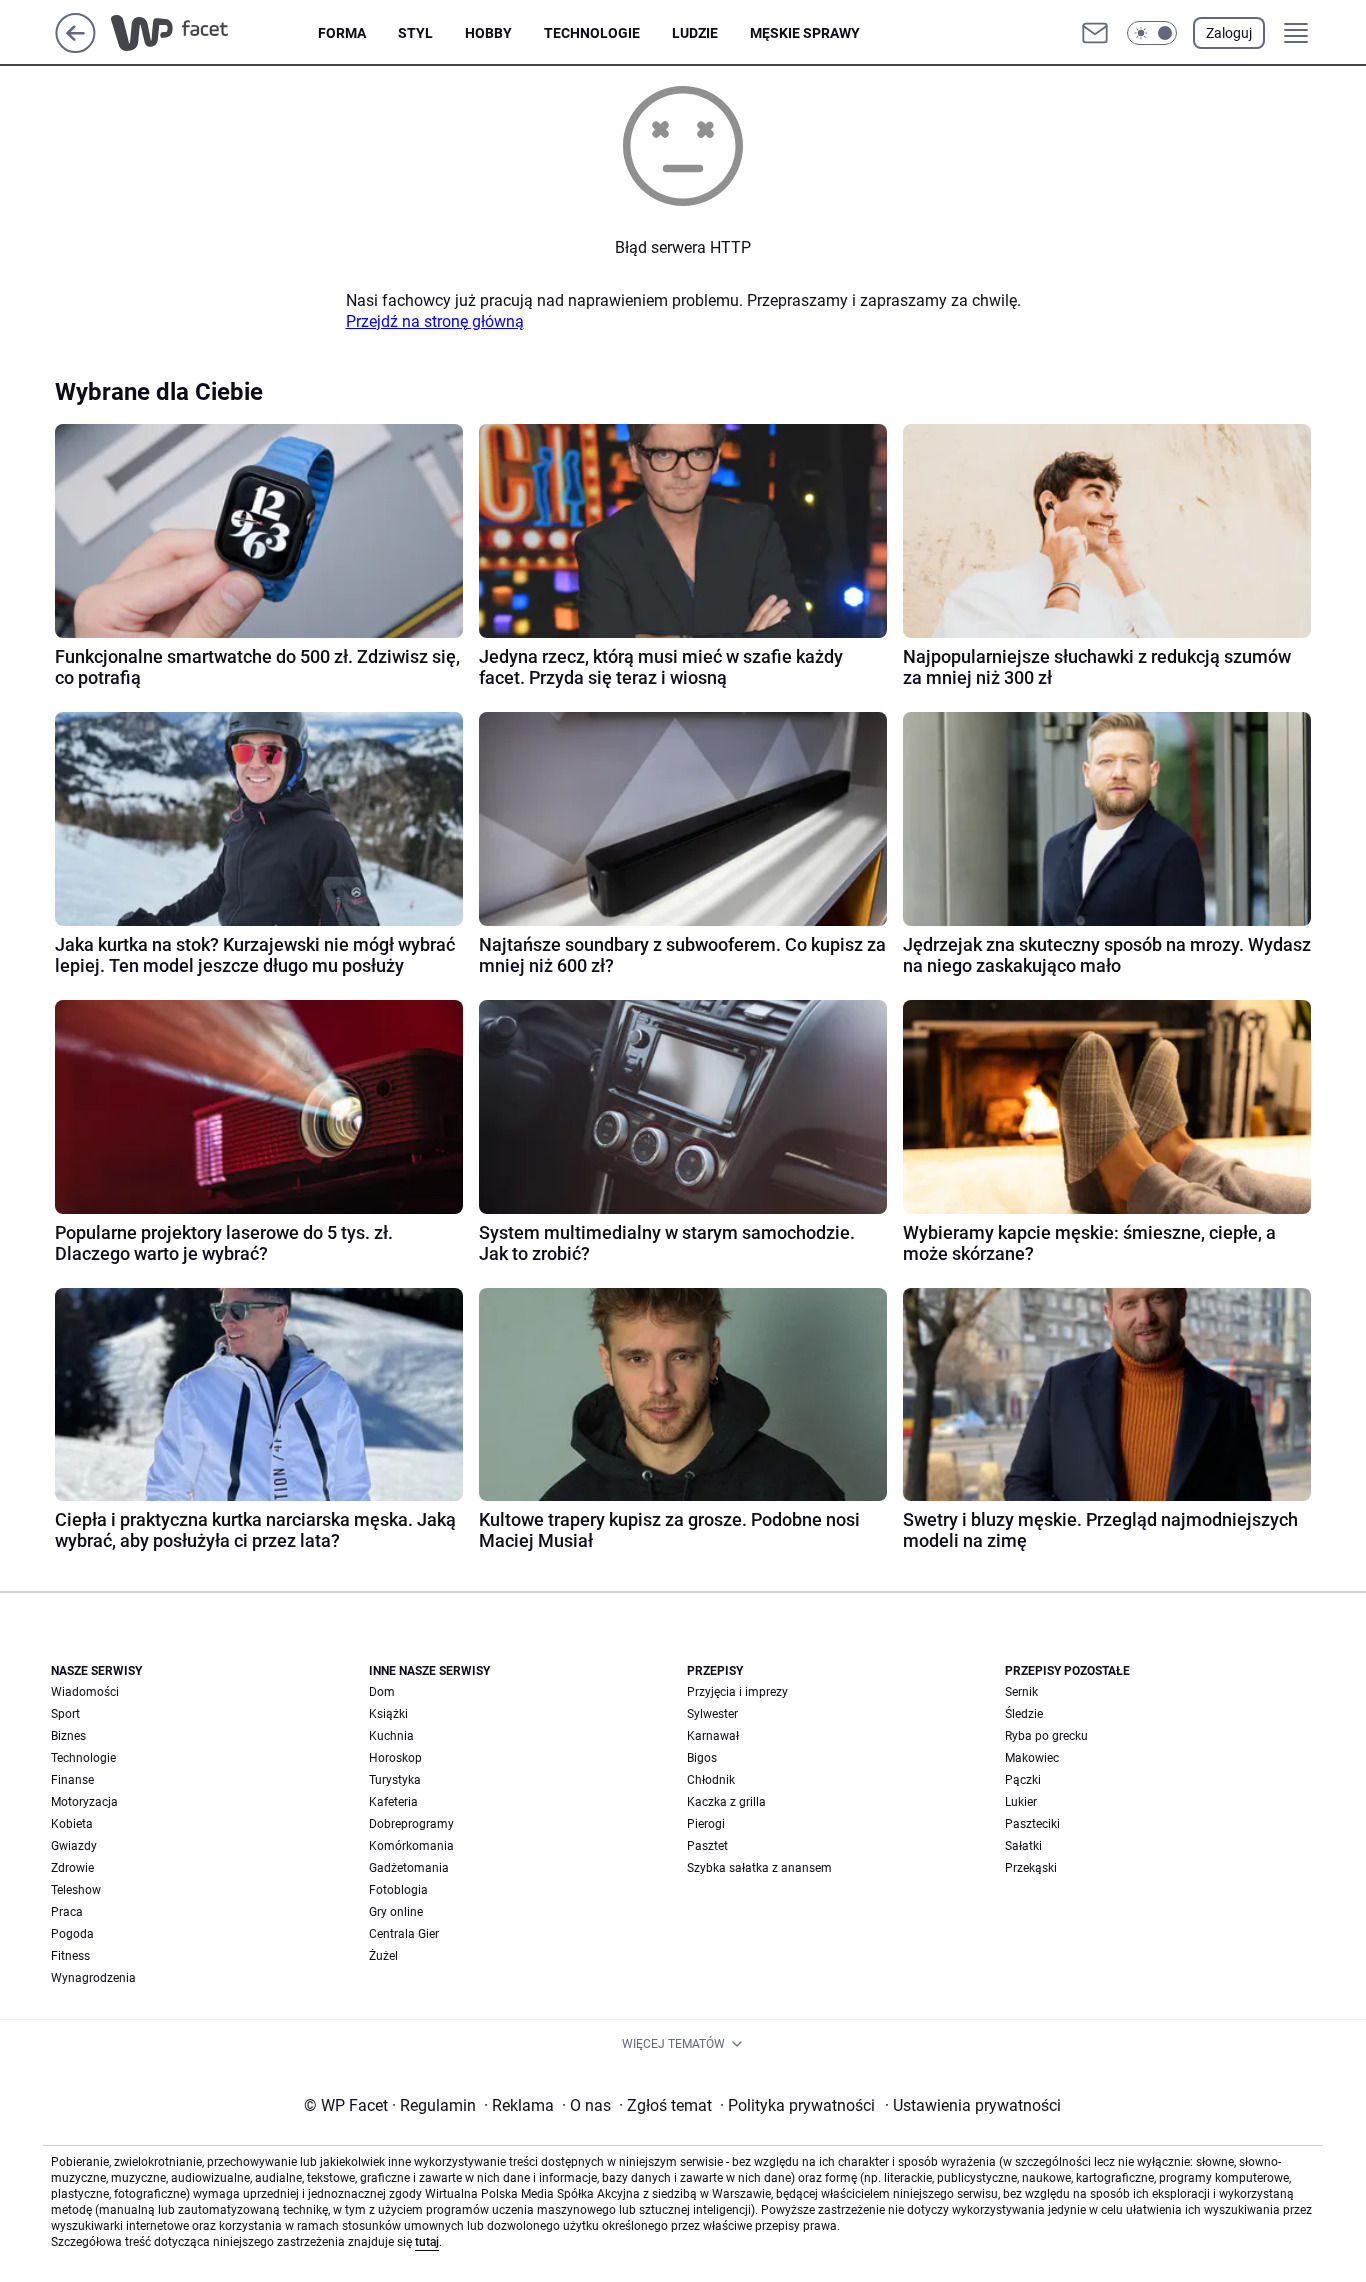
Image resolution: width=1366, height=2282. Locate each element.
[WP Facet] (214, 33)
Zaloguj (1229, 33)
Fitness (70, 1956)
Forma (342, 33)
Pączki (1023, 1780)
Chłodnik (711, 1780)
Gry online (396, 1912)
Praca (67, 1912)
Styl (415, 33)
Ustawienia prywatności (973, 2105)
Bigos (702, 1758)
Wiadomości (85, 1692)
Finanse (72, 1780)
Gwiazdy (74, 1846)
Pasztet (707, 1846)
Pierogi (706, 1824)
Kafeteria (393, 1802)
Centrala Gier (404, 1934)
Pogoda (72, 1934)
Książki (388, 1714)
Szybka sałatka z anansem (759, 1868)
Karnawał (713, 1736)
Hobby (488, 33)
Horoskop (395, 1758)
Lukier (1021, 1802)
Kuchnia (391, 1736)
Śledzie (1024, 1714)
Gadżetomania (409, 1868)
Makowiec (1032, 1758)
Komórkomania (411, 1846)
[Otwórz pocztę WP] (1095, 33)
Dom (382, 1692)
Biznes (68, 1736)
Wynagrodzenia (93, 1978)
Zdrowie (72, 1868)
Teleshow (76, 1890)
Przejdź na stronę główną (435, 321)
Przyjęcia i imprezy (737, 1692)
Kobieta (72, 1824)
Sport (65, 1714)
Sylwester (712, 1714)
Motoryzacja (84, 1802)
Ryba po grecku (1046, 1736)
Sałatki (1023, 1846)
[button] (1152, 33)
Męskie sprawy (805, 33)
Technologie (592, 33)
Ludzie (695, 33)
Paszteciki (1032, 1824)
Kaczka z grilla (726, 1802)
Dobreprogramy (411, 1824)
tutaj (427, 2242)
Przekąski (1031, 1868)
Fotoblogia (398, 1890)
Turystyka (395, 1780)
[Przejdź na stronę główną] (75, 47)
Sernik (1021, 1692)
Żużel (383, 1956)
